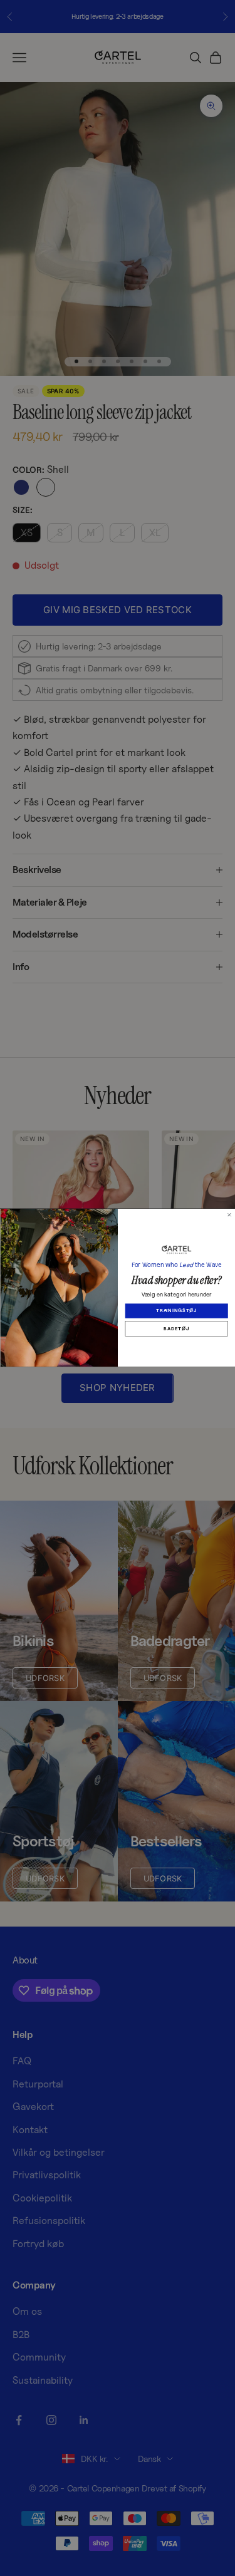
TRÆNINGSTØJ (176, 1311)
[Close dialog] (229, 1215)
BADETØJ (176, 1329)
